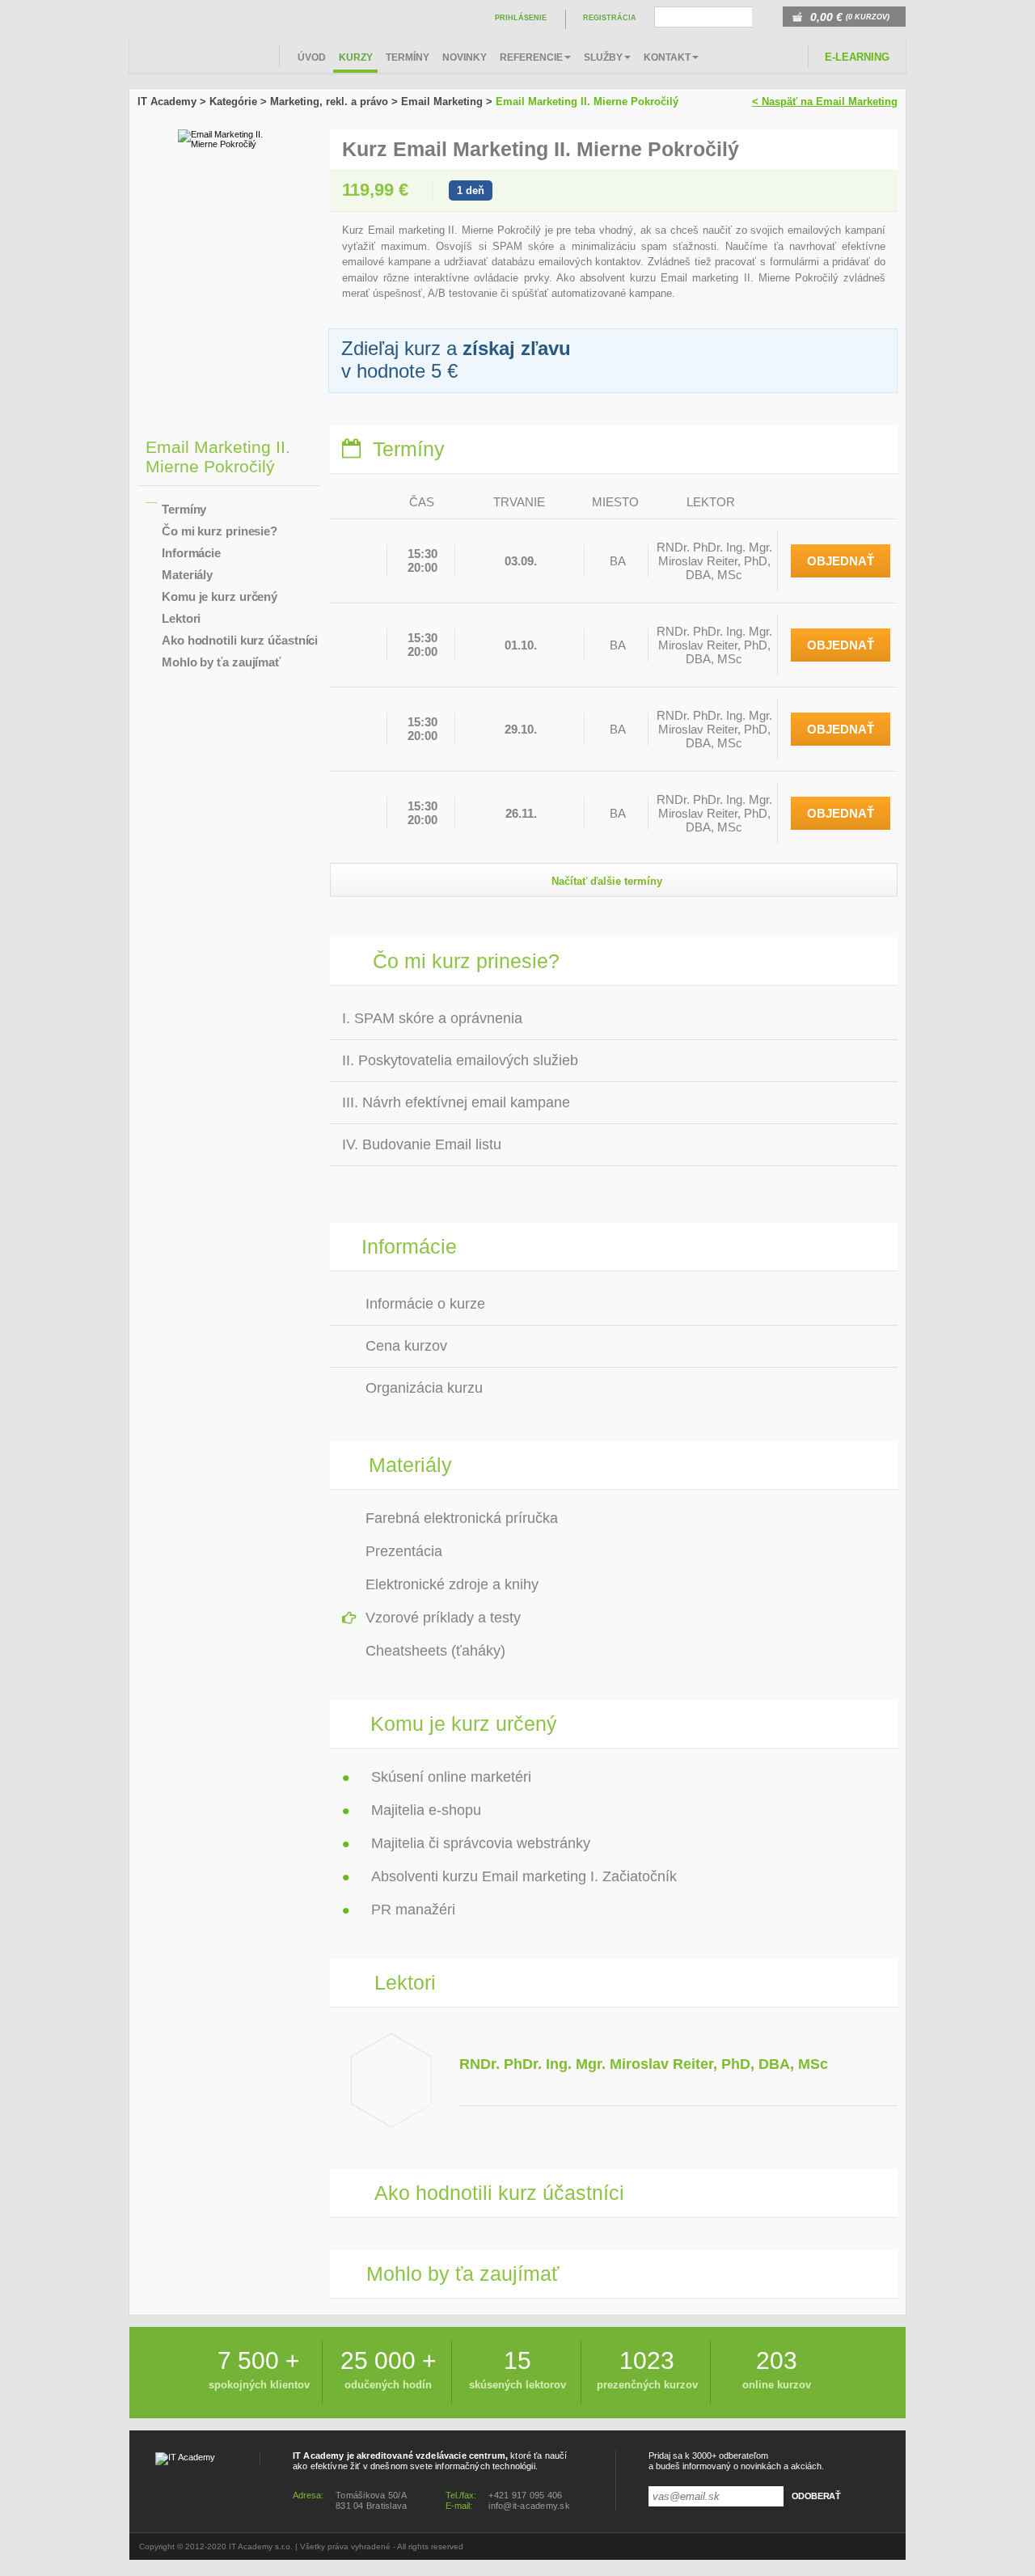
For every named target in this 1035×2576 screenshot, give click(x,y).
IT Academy (167, 102)
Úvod (312, 57)
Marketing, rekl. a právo (329, 102)
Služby (603, 57)
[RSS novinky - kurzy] (854, 2547)
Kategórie (233, 102)
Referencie (531, 57)
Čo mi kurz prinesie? (220, 531)
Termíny (408, 57)
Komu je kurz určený (220, 596)
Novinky (465, 57)
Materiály (187, 575)
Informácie (191, 553)
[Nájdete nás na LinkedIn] (815, 2547)
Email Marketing (442, 102)
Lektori (181, 618)
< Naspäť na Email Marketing (825, 102)
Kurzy (356, 57)
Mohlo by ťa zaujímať (221, 662)
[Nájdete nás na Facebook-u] (873, 2547)
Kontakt (667, 57)
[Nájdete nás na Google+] (834, 2547)
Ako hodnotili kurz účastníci (240, 640)
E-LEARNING (857, 57)
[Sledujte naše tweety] (893, 2547)
